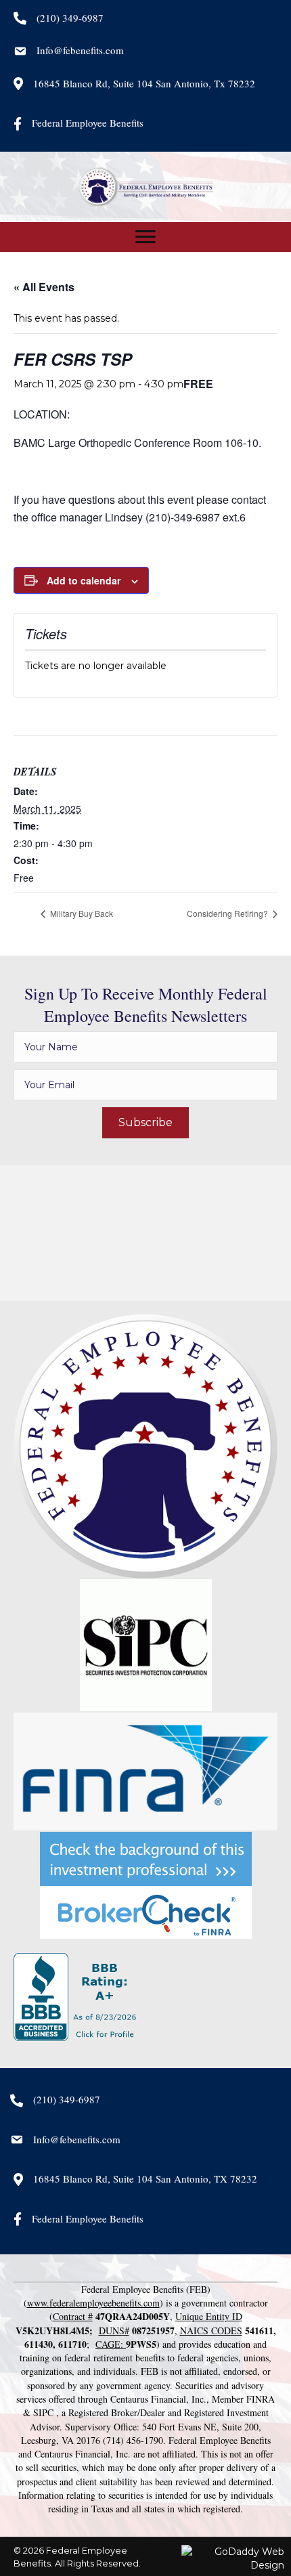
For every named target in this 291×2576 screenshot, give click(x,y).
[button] (145, 1123)
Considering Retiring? (228, 913)
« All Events (44, 287)
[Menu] (145, 237)
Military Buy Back (81, 913)
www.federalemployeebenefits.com (93, 2303)
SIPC (43, 2412)
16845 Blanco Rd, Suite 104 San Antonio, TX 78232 (145, 2178)
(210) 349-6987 (70, 18)
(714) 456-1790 (133, 2440)
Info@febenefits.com (80, 50)
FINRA (261, 2399)
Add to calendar (84, 581)
